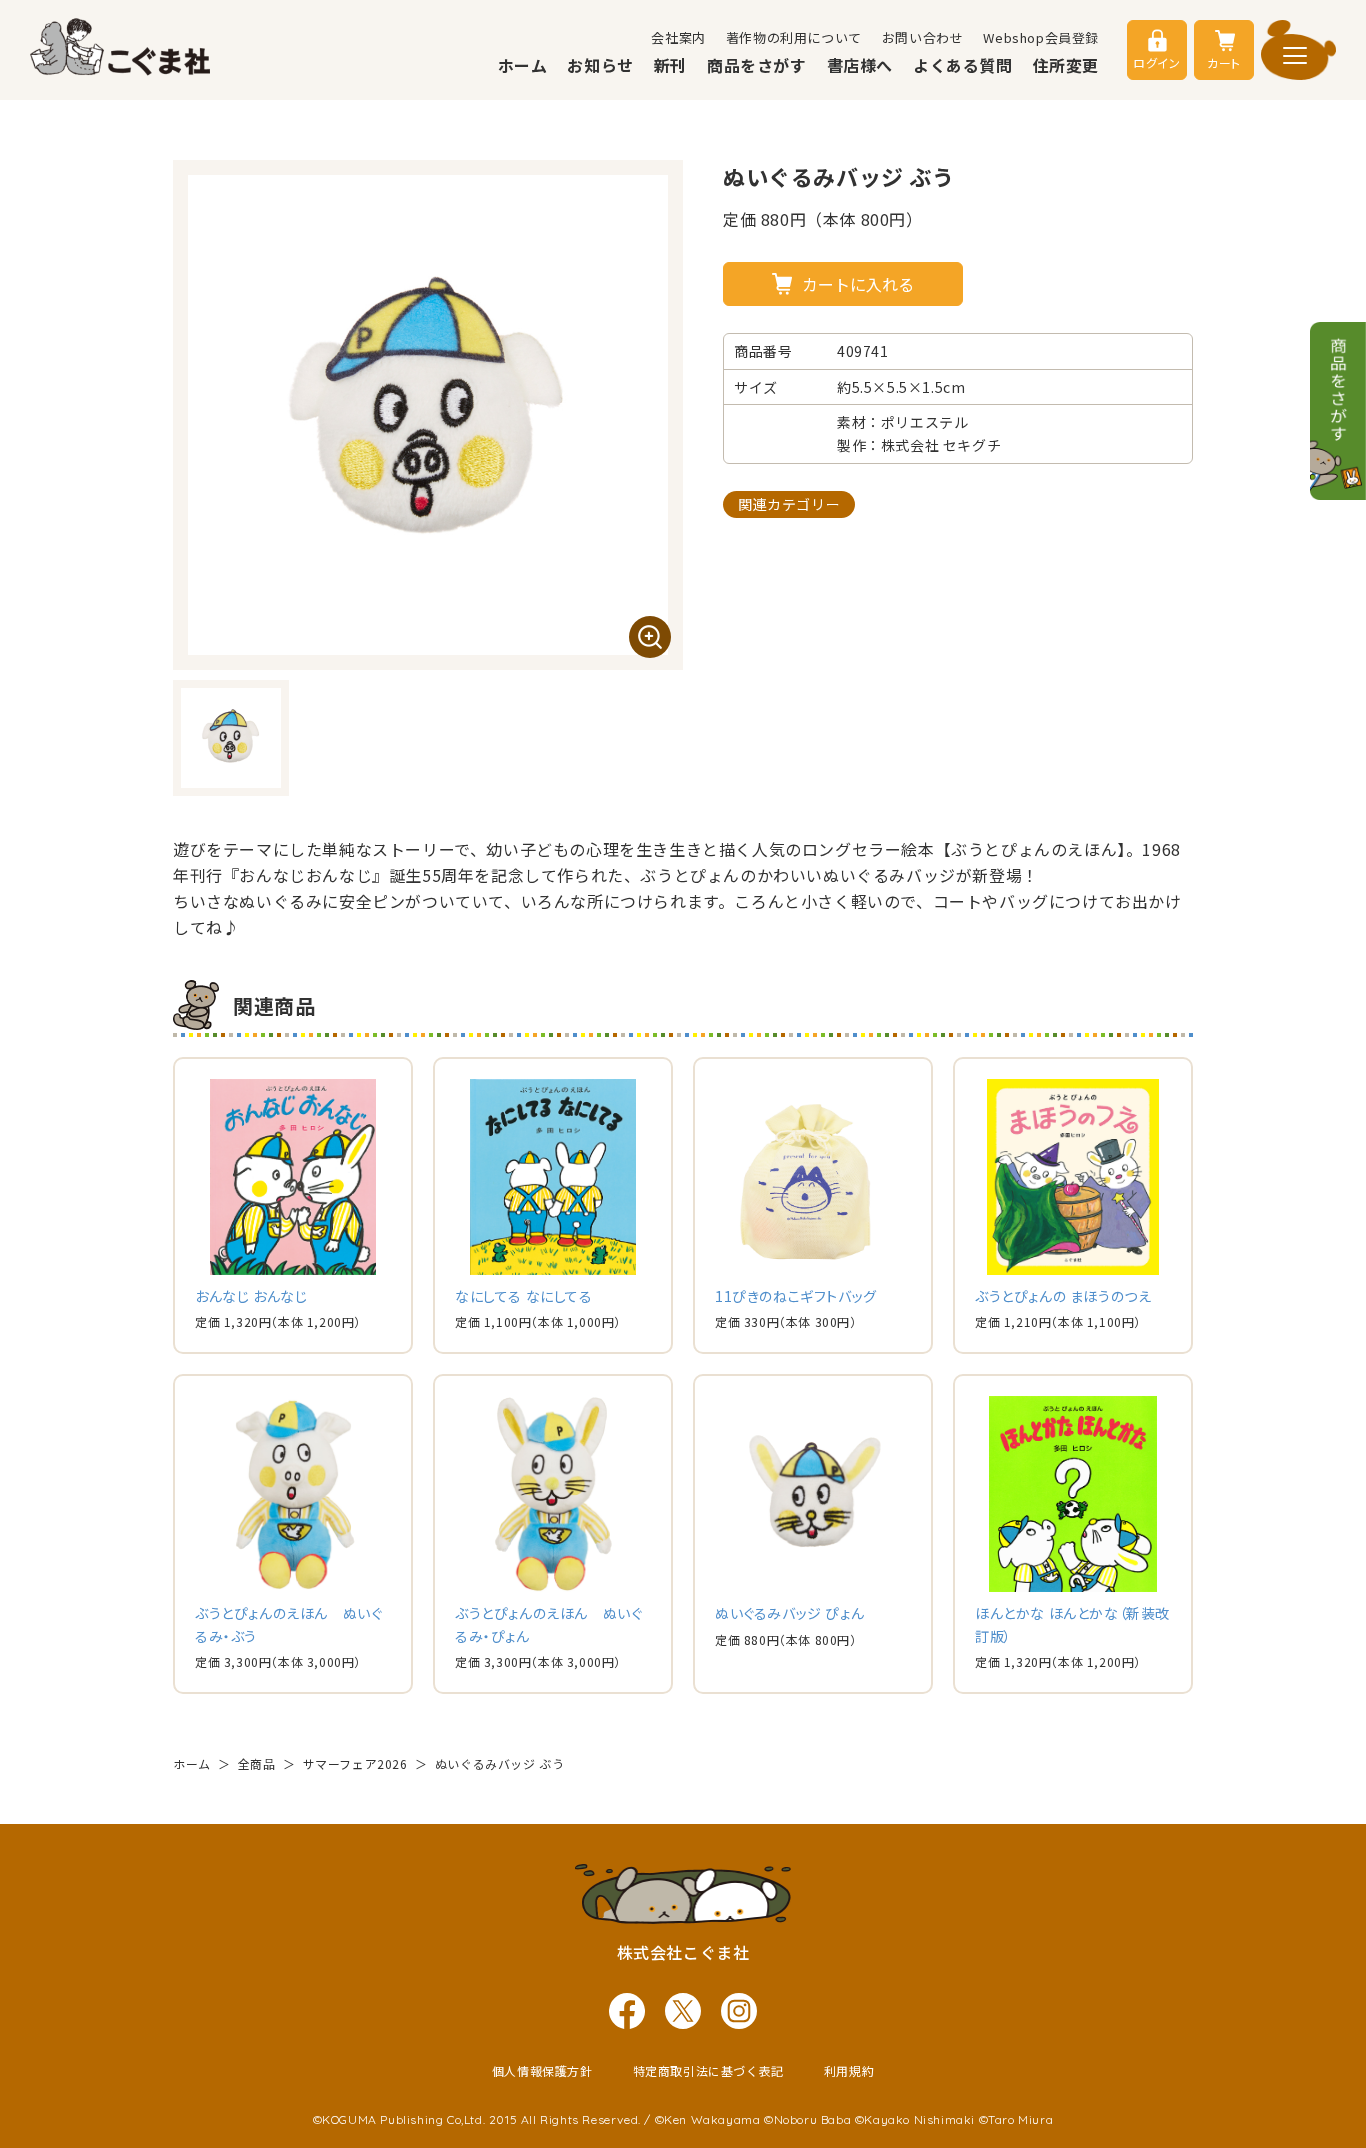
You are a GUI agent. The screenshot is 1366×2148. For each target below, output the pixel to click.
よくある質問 (963, 65)
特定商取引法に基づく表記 (708, 2070)
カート (1224, 62)
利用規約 (849, 2070)
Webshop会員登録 (1041, 37)
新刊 (670, 65)
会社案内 (678, 37)
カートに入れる (858, 284)
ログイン (1156, 62)
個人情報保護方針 (542, 2070)
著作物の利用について (794, 37)
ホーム (523, 65)
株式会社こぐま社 (683, 1952)
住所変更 (1066, 65)
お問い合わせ (923, 37)
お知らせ (600, 65)
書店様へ (860, 65)
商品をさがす (757, 65)
